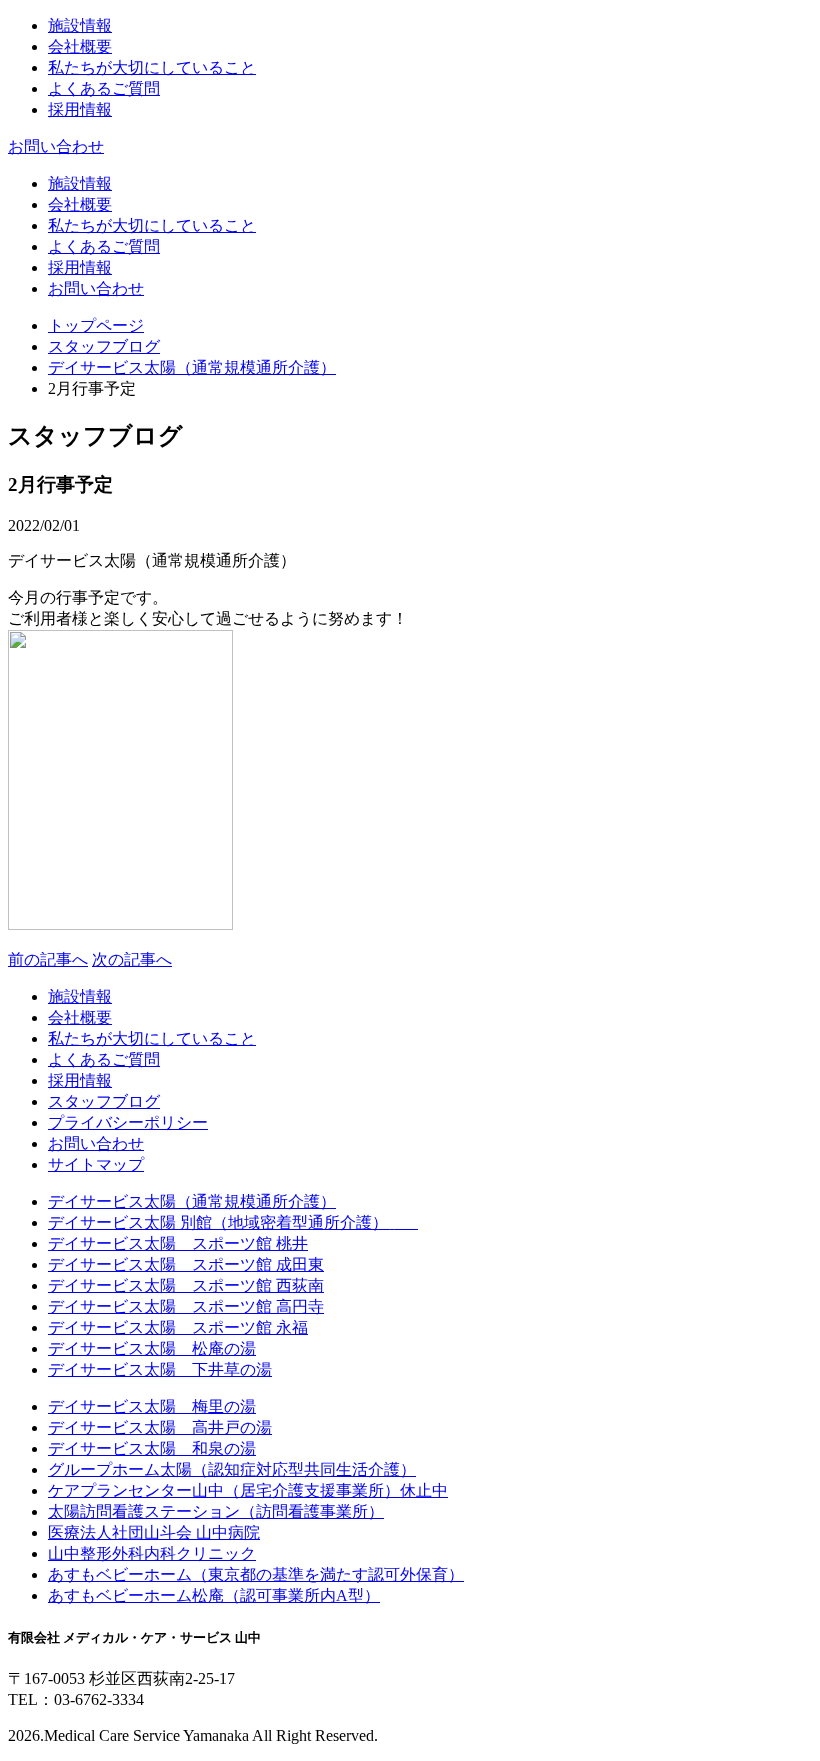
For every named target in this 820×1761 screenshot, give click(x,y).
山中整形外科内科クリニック (152, 1553)
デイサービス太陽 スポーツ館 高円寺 (186, 1306)
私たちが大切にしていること (152, 67)
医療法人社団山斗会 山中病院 (154, 1532)
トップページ (96, 325)
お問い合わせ (56, 146)
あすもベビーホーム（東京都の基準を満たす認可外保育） (256, 1574)
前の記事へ (48, 959)
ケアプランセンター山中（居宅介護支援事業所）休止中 (248, 1490)
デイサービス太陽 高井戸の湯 (160, 1427)
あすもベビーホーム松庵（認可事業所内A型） (214, 1595)
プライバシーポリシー (128, 1122)
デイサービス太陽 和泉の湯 (152, 1448)
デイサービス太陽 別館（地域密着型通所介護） (233, 1222)
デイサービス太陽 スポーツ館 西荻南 (186, 1285)
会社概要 (80, 46)
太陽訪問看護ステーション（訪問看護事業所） (216, 1511)
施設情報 (80, 25)
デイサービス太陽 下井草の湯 (160, 1369)
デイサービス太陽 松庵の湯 (152, 1348)
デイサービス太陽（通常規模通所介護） (192, 367)
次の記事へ (132, 959)
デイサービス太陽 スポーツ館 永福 (178, 1327)
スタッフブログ (104, 346)
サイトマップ (96, 1164)
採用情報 (80, 109)
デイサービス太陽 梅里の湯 (152, 1406)
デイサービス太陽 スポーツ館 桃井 (178, 1243)
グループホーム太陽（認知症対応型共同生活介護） (232, 1469)
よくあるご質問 (104, 88)
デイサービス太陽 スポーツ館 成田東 (186, 1264)
